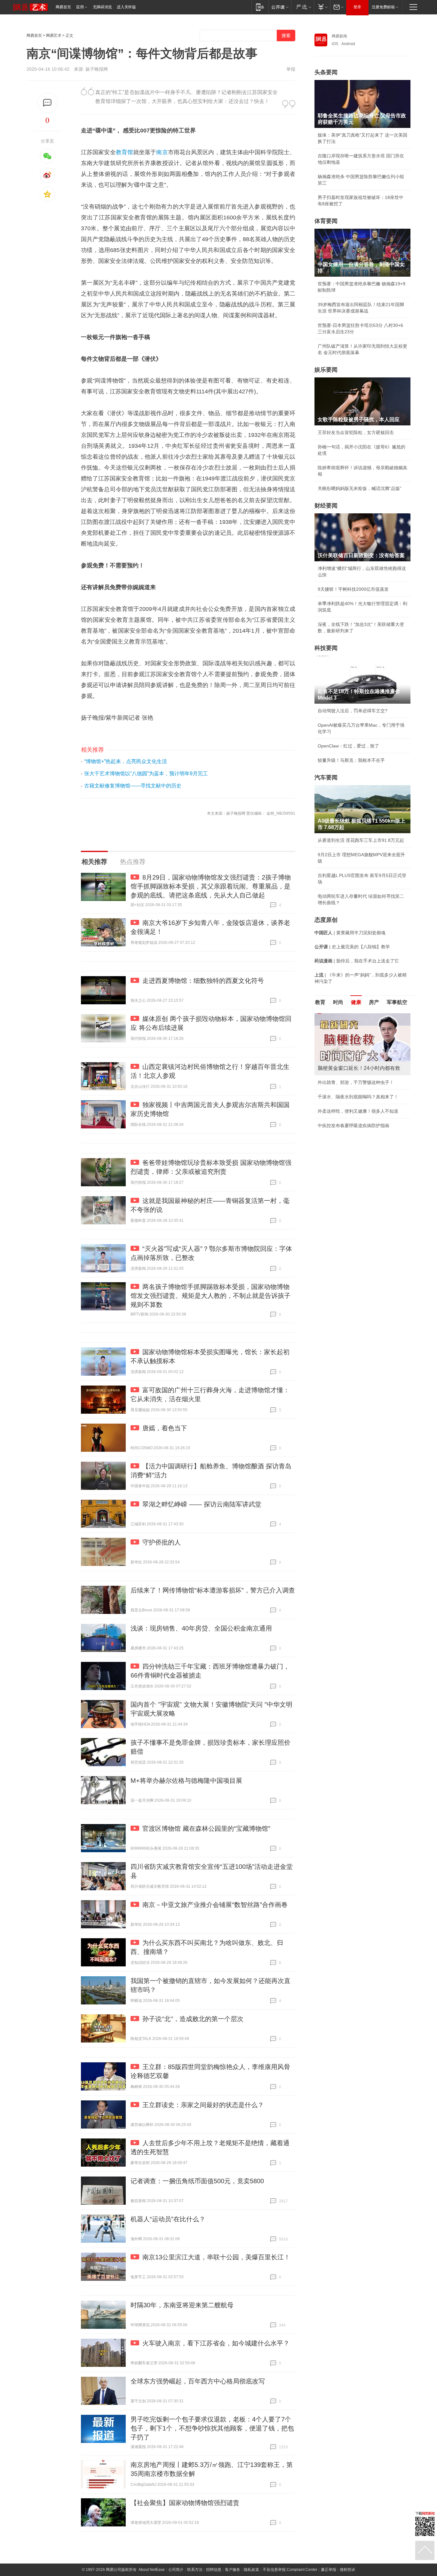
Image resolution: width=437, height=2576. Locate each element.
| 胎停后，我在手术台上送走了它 (357, 961)
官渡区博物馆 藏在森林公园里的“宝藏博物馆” (206, 1829)
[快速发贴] (48, 103)
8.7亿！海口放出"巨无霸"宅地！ (349, 1089)
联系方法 (195, 2570)
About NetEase (152, 2570)
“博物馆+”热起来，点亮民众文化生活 (126, 761)
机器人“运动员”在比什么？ (168, 2219)
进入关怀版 (126, 7)
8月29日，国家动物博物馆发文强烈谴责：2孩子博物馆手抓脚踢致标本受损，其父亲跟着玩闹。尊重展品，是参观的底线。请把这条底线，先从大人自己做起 (211, 886)
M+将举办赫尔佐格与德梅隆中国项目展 (186, 1781)
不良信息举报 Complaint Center (290, 2570)
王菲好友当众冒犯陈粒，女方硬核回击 (356, 432)
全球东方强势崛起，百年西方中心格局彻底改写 (198, 2381)
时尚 (338, 1002)
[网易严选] (302, 7)
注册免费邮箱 (383, 7)
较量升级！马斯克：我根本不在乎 (351, 760)
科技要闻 (326, 648)
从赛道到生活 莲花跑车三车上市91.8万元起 (361, 840)
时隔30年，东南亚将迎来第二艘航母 (182, 2305)
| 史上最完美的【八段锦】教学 (352, 947)
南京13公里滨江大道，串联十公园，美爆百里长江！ (216, 2257)
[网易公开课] (280, 7)
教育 (320, 1002)
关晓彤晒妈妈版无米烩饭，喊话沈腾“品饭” (360, 488)
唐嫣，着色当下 (165, 1428)
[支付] (322, 7)
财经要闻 (326, 506)
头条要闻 (326, 72)
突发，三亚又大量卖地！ (342, 1103)
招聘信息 (214, 2570)
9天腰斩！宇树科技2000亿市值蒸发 (353, 589)
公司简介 (176, 2570)
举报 (291, 69)
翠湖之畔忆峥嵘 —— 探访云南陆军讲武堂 (202, 1504)
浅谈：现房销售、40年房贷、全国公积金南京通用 (201, 1628)
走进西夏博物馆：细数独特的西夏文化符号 (203, 981)
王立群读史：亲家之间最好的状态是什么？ (203, 2105)
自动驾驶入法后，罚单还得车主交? (353, 711)
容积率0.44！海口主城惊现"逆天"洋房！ (357, 1118)
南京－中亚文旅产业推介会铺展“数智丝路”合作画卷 (215, 1905)
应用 (80, 7)
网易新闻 (339, 36)
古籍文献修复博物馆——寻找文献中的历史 (133, 786)
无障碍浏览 (102, 7)
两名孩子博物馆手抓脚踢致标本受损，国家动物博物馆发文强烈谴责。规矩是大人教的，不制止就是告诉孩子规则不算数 (211, 1296)
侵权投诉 (347, 2570)
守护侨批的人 (162, 1542)
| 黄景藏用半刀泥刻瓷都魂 (350, 933)
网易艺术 (54, 36)
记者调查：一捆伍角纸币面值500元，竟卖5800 (197, 2181)
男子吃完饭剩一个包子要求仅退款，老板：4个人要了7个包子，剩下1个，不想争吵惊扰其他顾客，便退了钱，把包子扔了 (212, 2428)
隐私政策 (251, 2570)
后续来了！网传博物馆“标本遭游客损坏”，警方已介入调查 (213, 1590)
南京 (162, 152)
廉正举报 (329, 2570)
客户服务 (233, 2570)
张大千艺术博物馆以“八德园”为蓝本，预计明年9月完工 (146, 774)
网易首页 (63, 7)
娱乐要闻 (326, 370)
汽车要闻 (326, 778)
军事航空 (397, 1002)
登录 (357, 7)
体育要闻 (326, 221)
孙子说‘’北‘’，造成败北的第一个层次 (193, 2019)
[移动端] (260, 7)
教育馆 (124, 152)
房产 (374, 1002)
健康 (356, 1002)
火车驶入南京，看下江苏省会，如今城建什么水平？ (216, 2343)
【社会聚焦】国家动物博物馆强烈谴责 (185, 2503)
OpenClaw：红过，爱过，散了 (348, 746)
